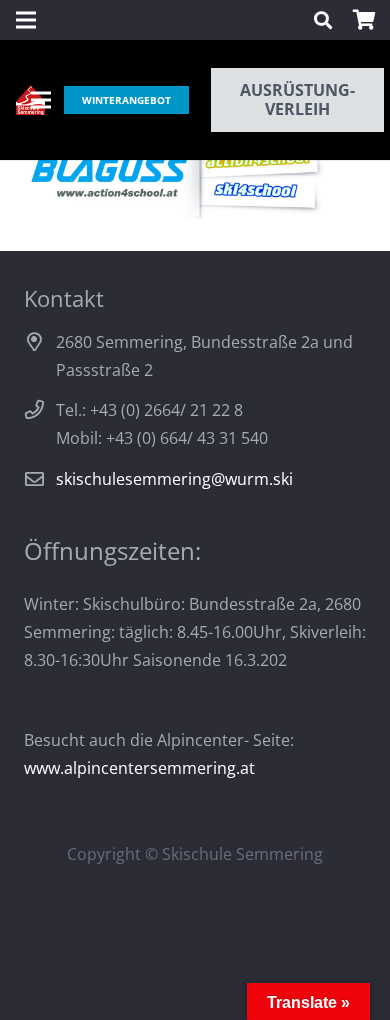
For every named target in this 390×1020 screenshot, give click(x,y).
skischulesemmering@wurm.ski (174, 479)
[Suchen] (323, 20)
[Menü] (41, 100)
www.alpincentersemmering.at (139, 768)
